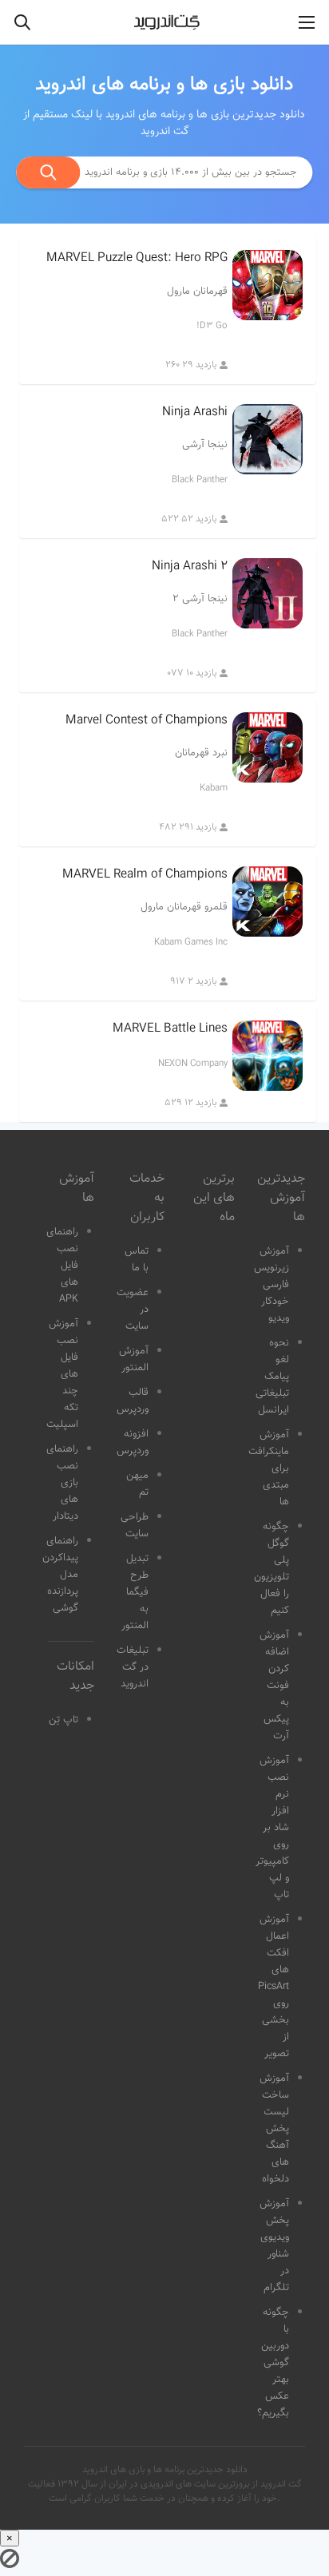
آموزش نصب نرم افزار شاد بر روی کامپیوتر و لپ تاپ (272, 1828)
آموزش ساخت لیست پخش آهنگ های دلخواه (274, 2129)
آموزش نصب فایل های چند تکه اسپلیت (62, 1374)
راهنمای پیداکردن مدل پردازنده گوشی (60, 1575)
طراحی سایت (135, 1526)
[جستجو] (49, 172)
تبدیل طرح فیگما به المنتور (135, 1592)
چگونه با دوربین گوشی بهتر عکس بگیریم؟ (273, 2363)
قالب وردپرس (133, 1401)
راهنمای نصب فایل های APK (62, 1266)
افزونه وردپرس (133, 1443)
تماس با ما (137, 1260)
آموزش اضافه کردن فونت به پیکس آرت (274, 1686)
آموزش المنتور (134, 1359)
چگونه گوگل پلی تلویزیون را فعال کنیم (272, 1569)
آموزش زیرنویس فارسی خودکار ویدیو (272, 1285)
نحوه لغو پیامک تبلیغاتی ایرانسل (272, 1377)
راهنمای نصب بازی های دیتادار (62, 1483)
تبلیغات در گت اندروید (133, 1667)
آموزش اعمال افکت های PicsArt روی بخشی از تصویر (274, 1987)
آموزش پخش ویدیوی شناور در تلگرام (274, 2246)
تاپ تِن (63, 1720)
